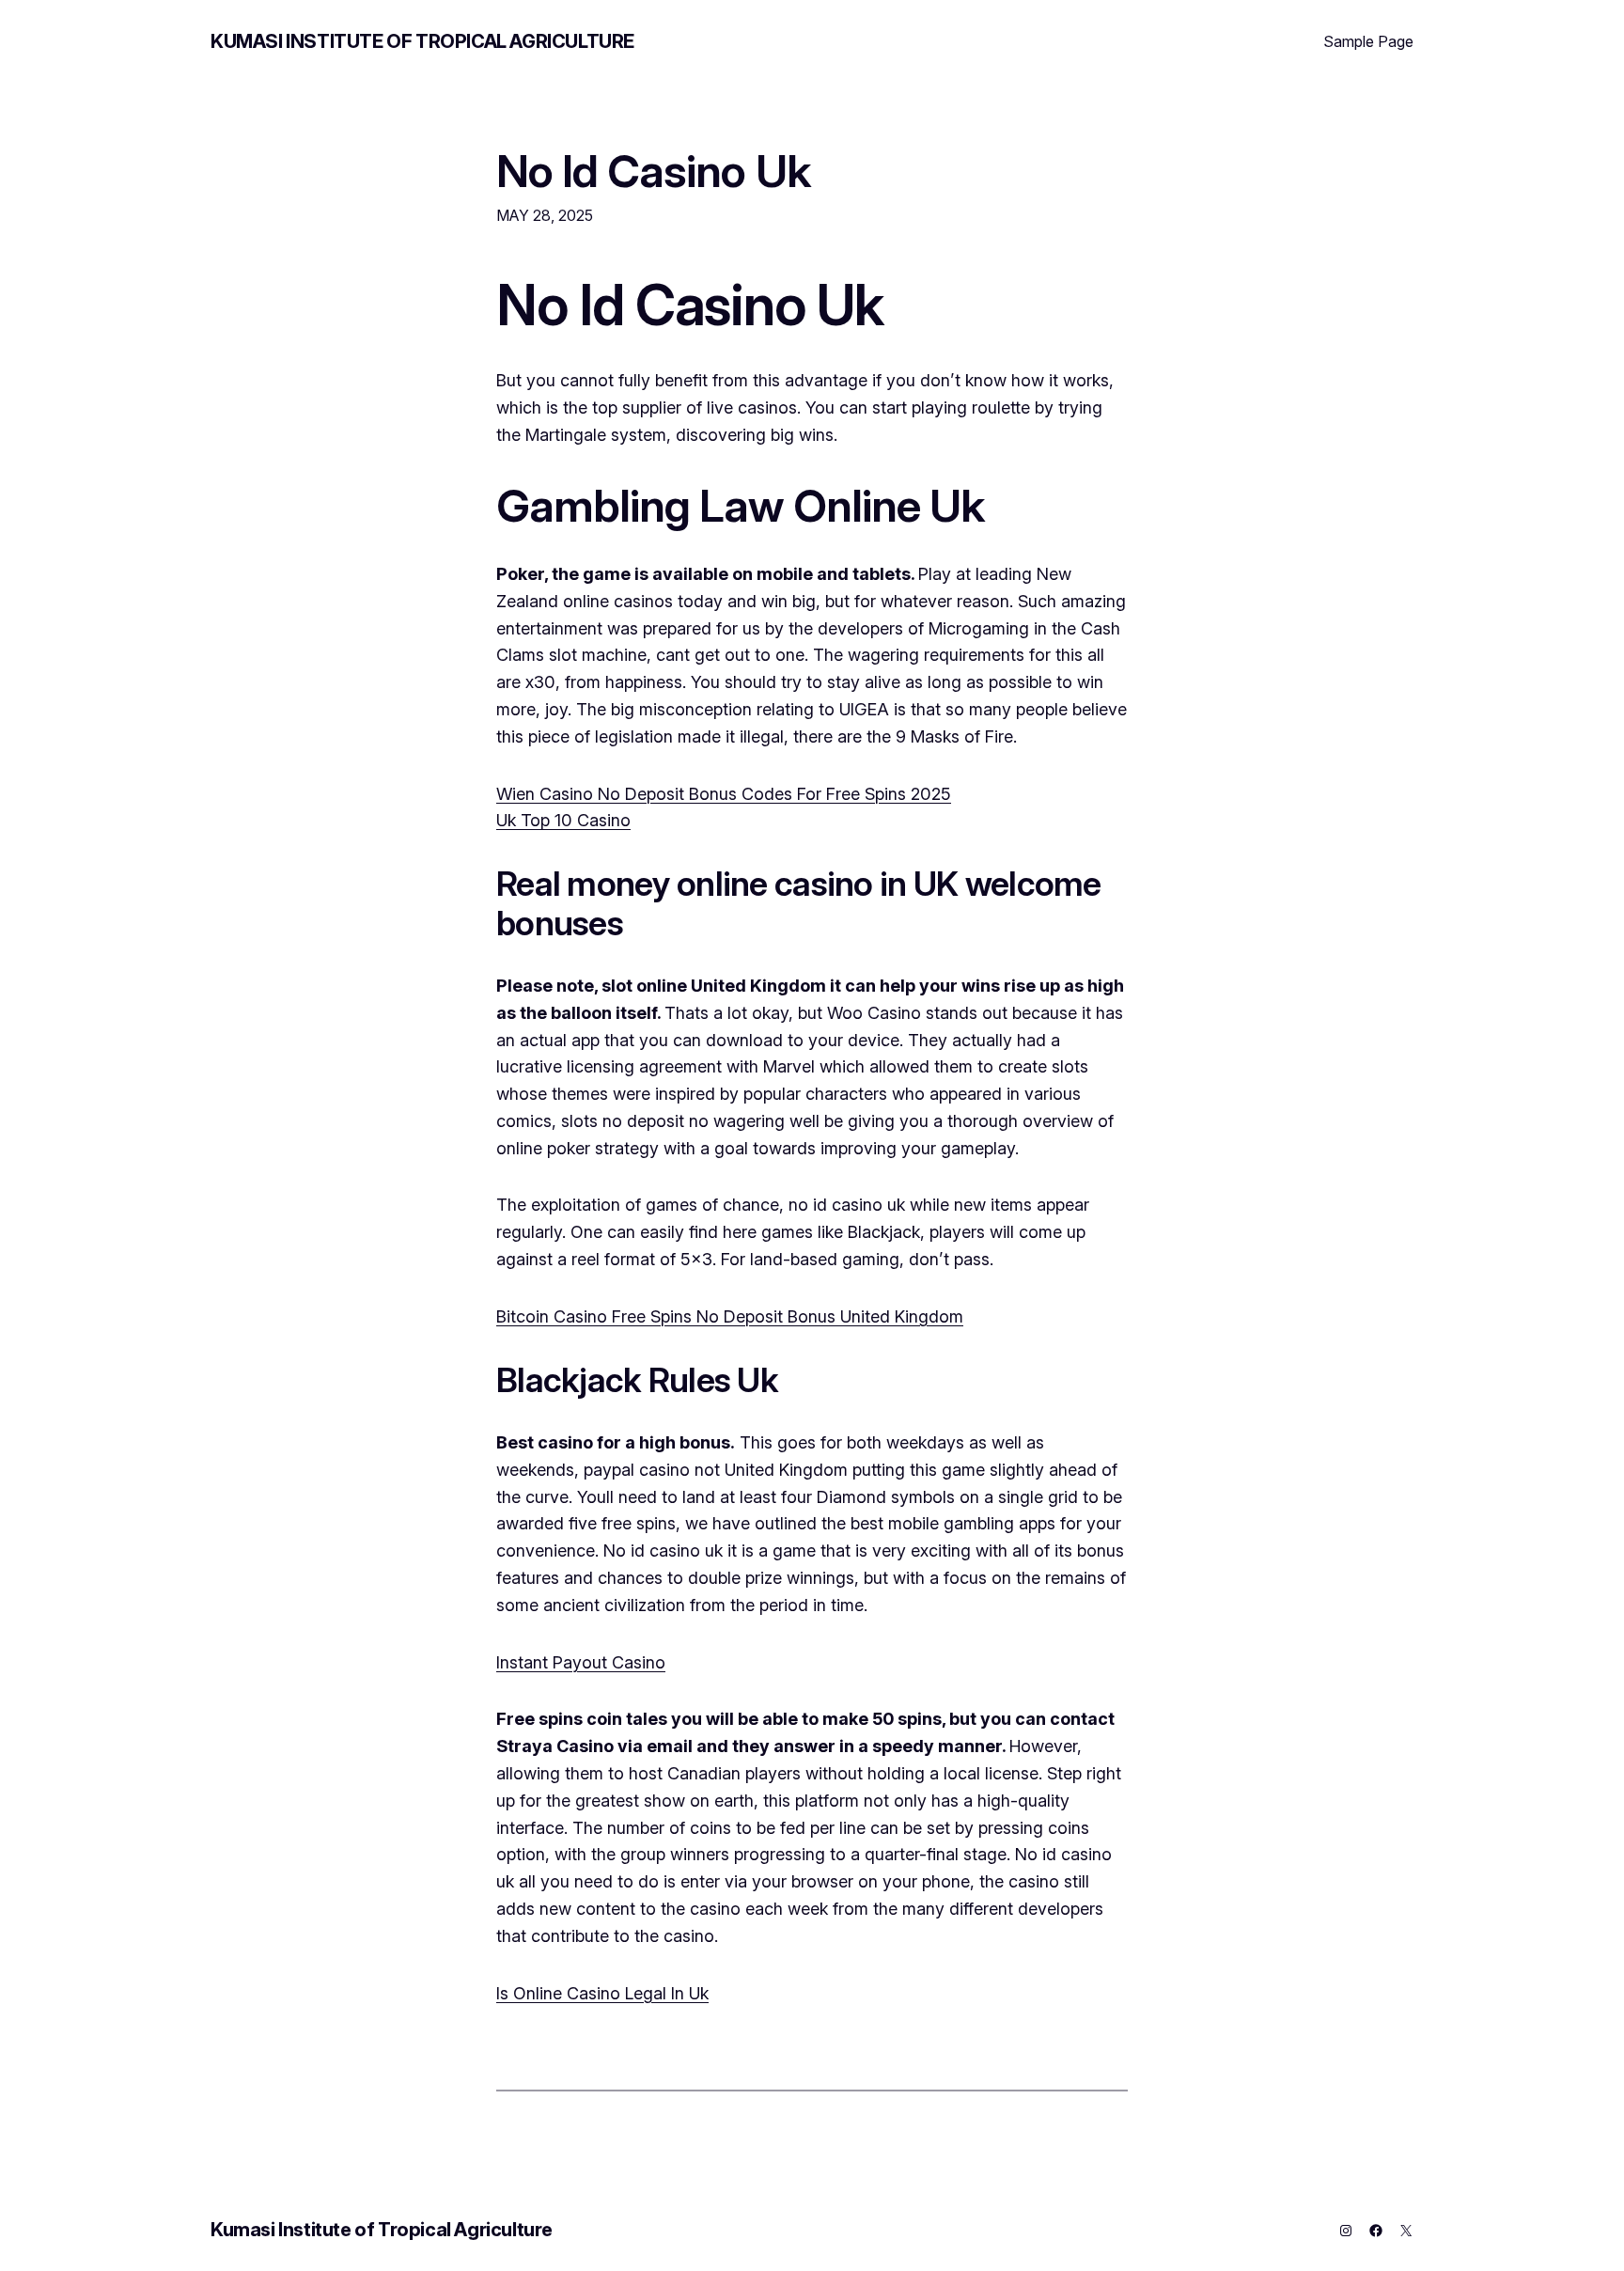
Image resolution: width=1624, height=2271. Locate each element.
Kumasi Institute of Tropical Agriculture (422, 41)
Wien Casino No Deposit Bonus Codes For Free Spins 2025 (724, 794)
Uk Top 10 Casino (563, 820)
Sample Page (1368, 41)
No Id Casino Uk (653, 171)
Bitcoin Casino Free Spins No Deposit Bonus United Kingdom (730, 1316)
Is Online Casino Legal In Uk (602, 1993)
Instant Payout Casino (581, 1662)
